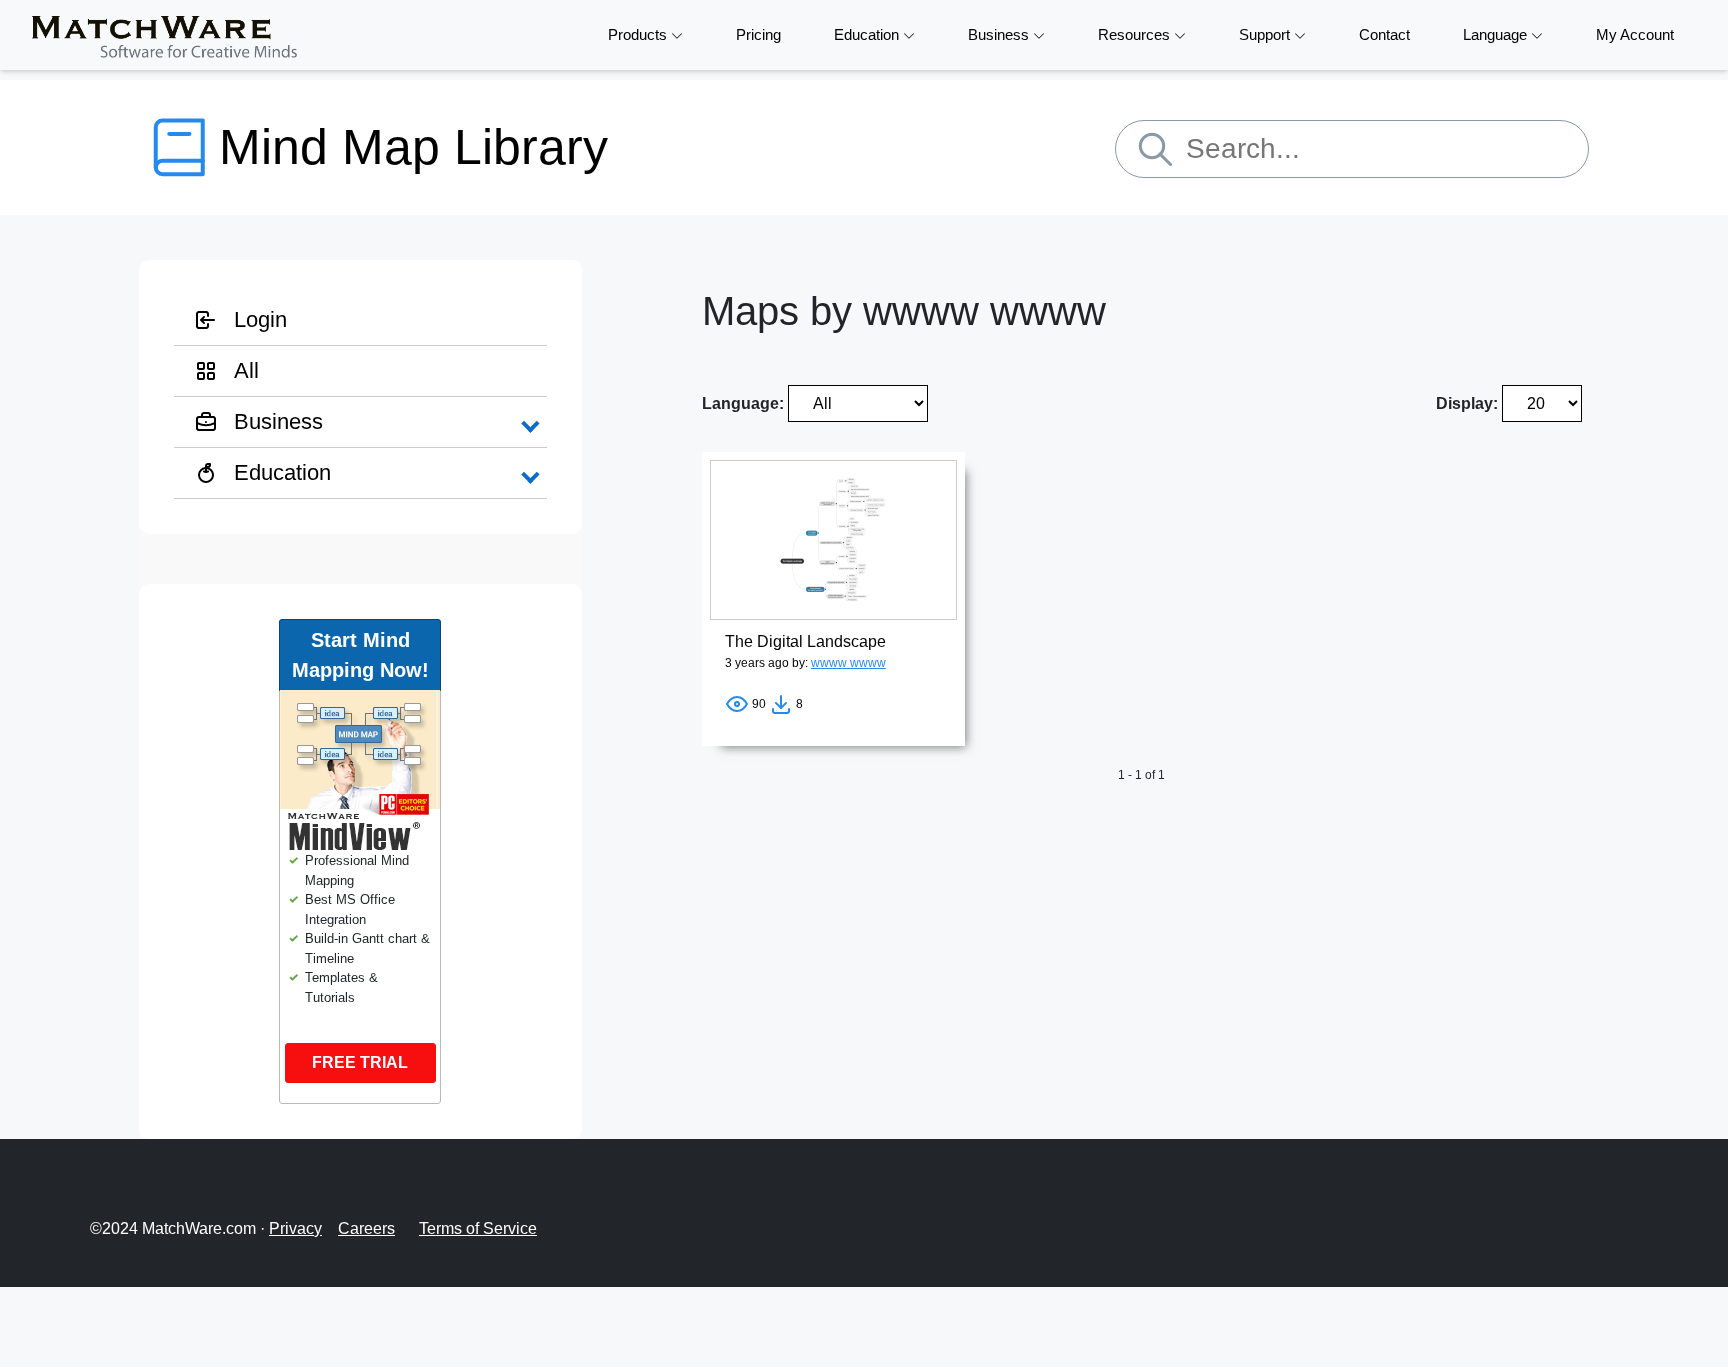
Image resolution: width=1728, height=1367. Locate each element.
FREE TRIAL (360, 1062)
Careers (366, 1228)
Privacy (295, 1228)
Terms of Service (478, 1228)
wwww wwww (848, 663)
